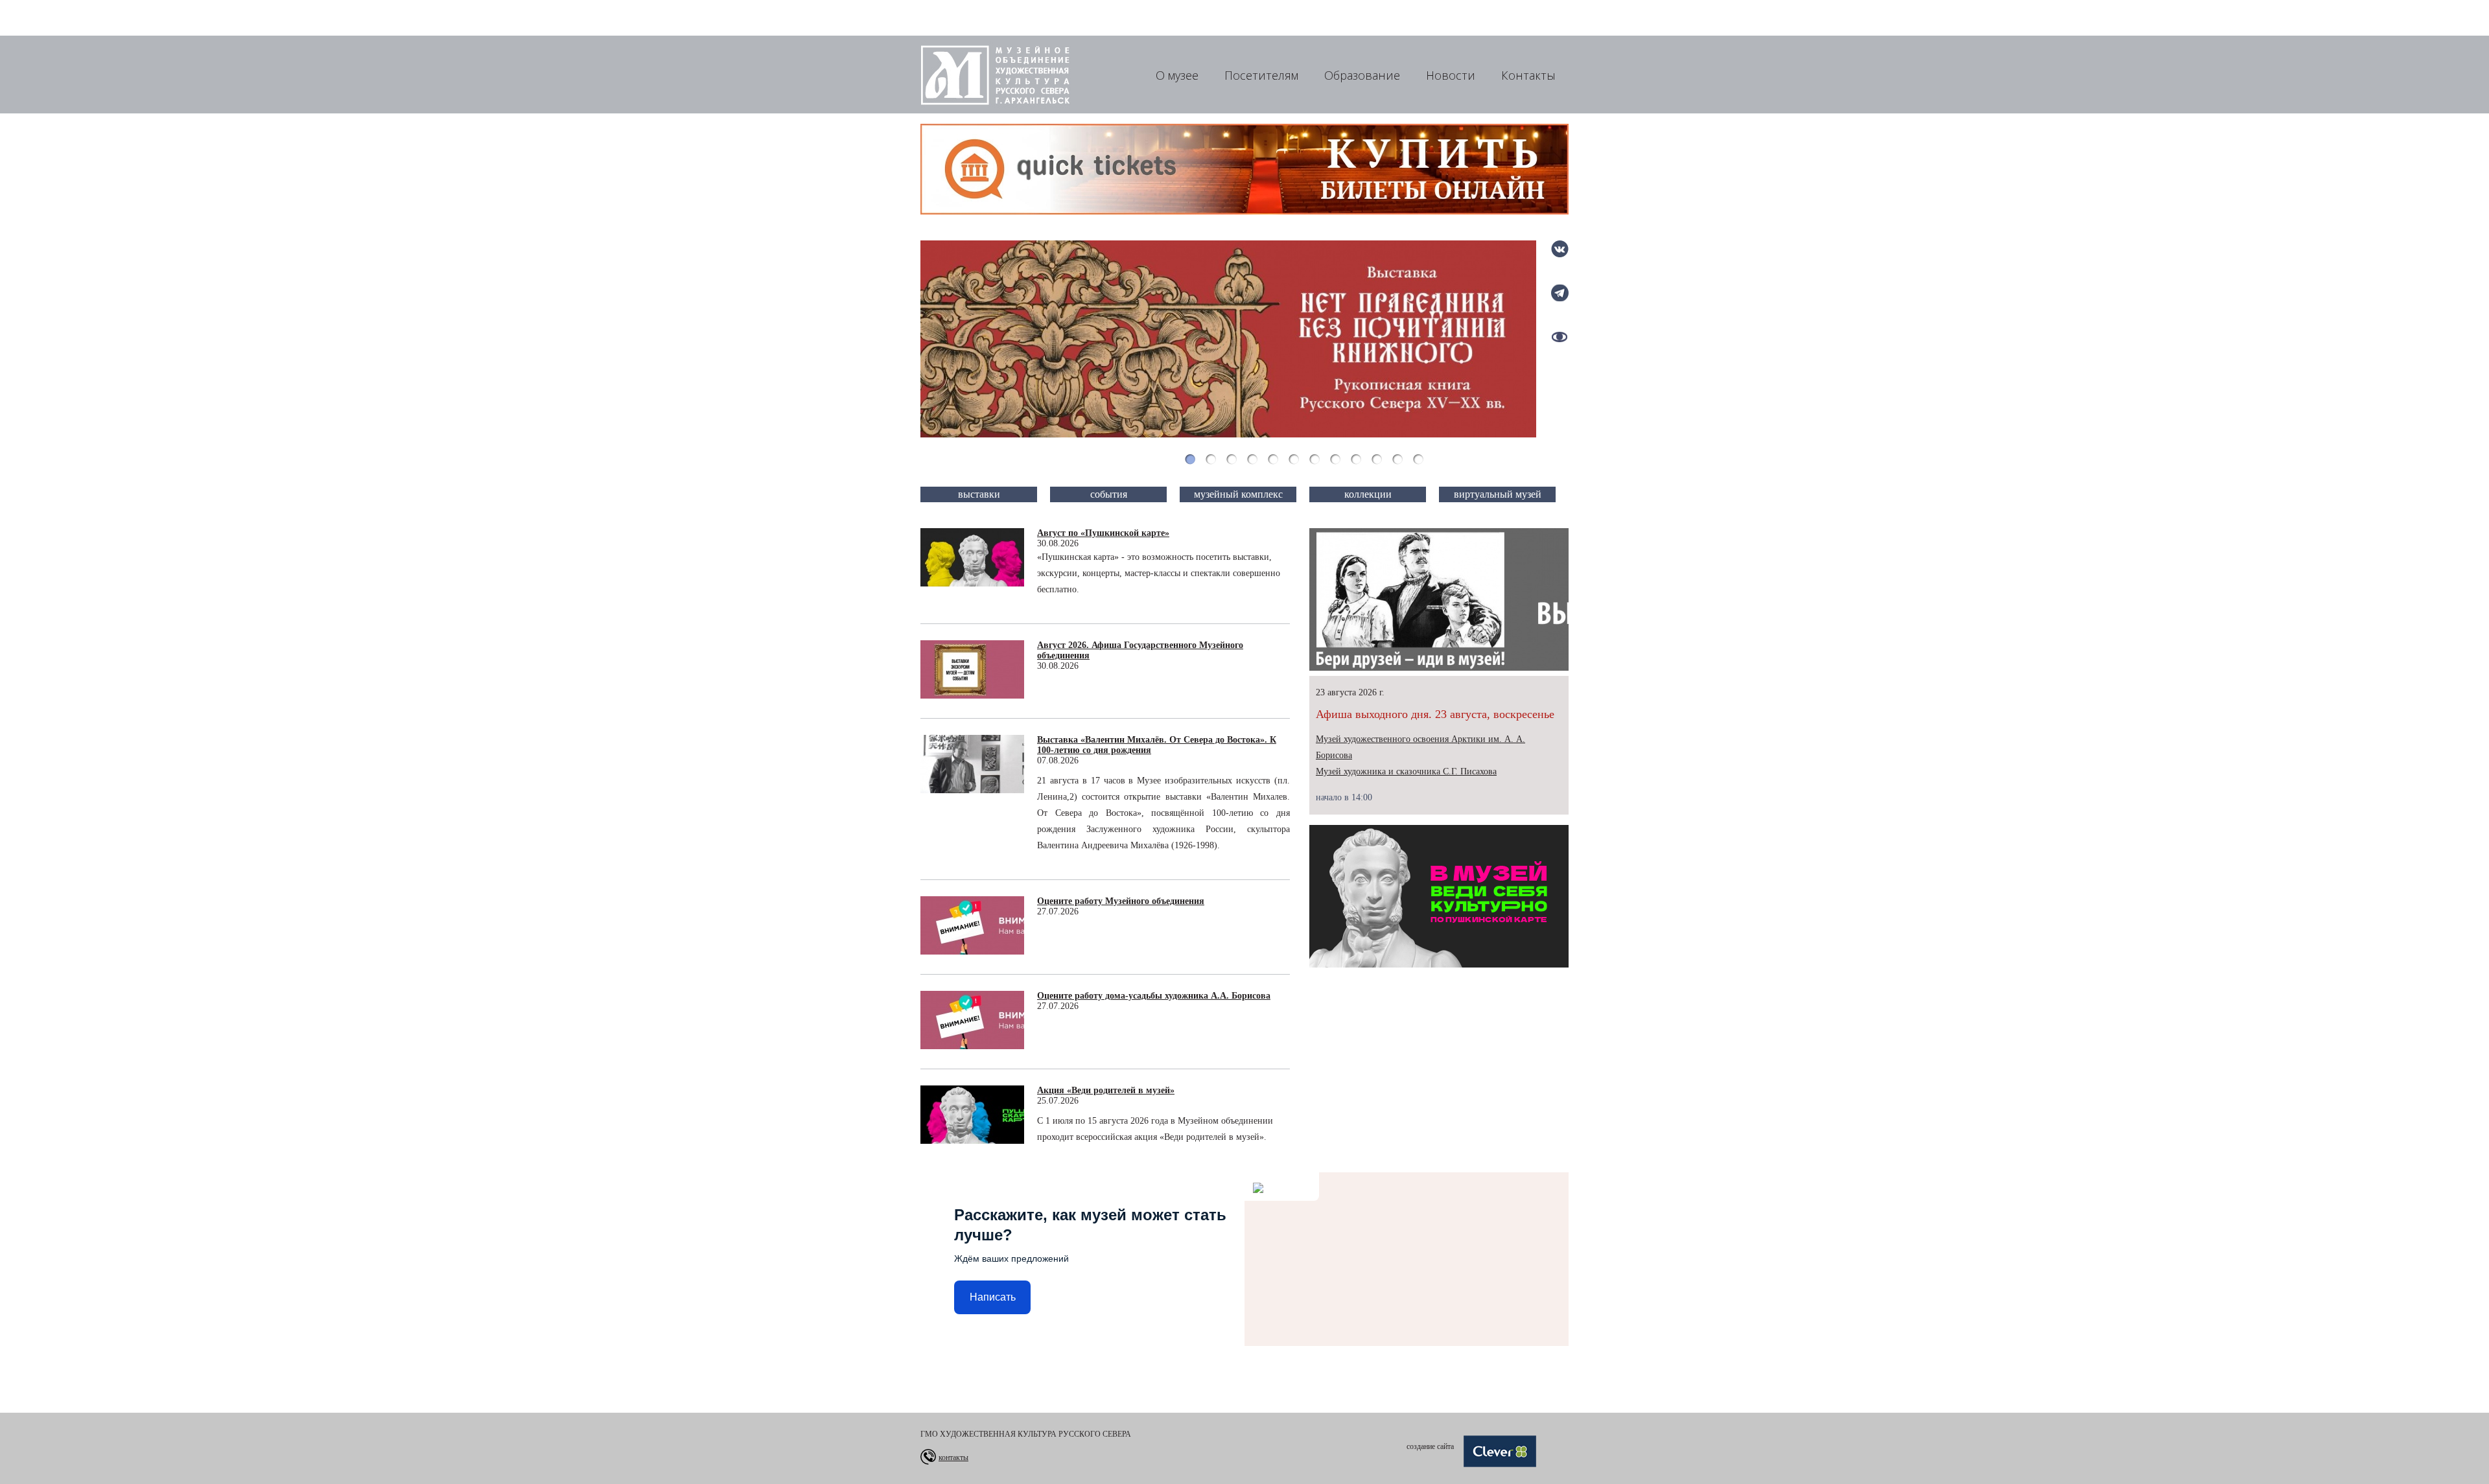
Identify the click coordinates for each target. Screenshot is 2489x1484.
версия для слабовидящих (1560, 337)
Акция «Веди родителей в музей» (1106, 1090)
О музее (1177, 75)
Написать (993, 1297)
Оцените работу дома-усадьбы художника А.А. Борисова (1154, 996)
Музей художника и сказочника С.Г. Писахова (1406, 771)
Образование (1362, 75)
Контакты (1528, 75)
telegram (1560, 293)
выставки (979, 494)
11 (1397, 459)
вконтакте (1560, 249)
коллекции (1368, 494)
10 (1377, 459)
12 (1418, 459)
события (1109, 494)
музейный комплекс (1238, 494)
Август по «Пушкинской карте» (1103, 533)
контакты (953, 1457)
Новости (1451, 75)
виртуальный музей (1498, 494)
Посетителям (1261, 75)
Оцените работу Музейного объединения (1121, 901)
